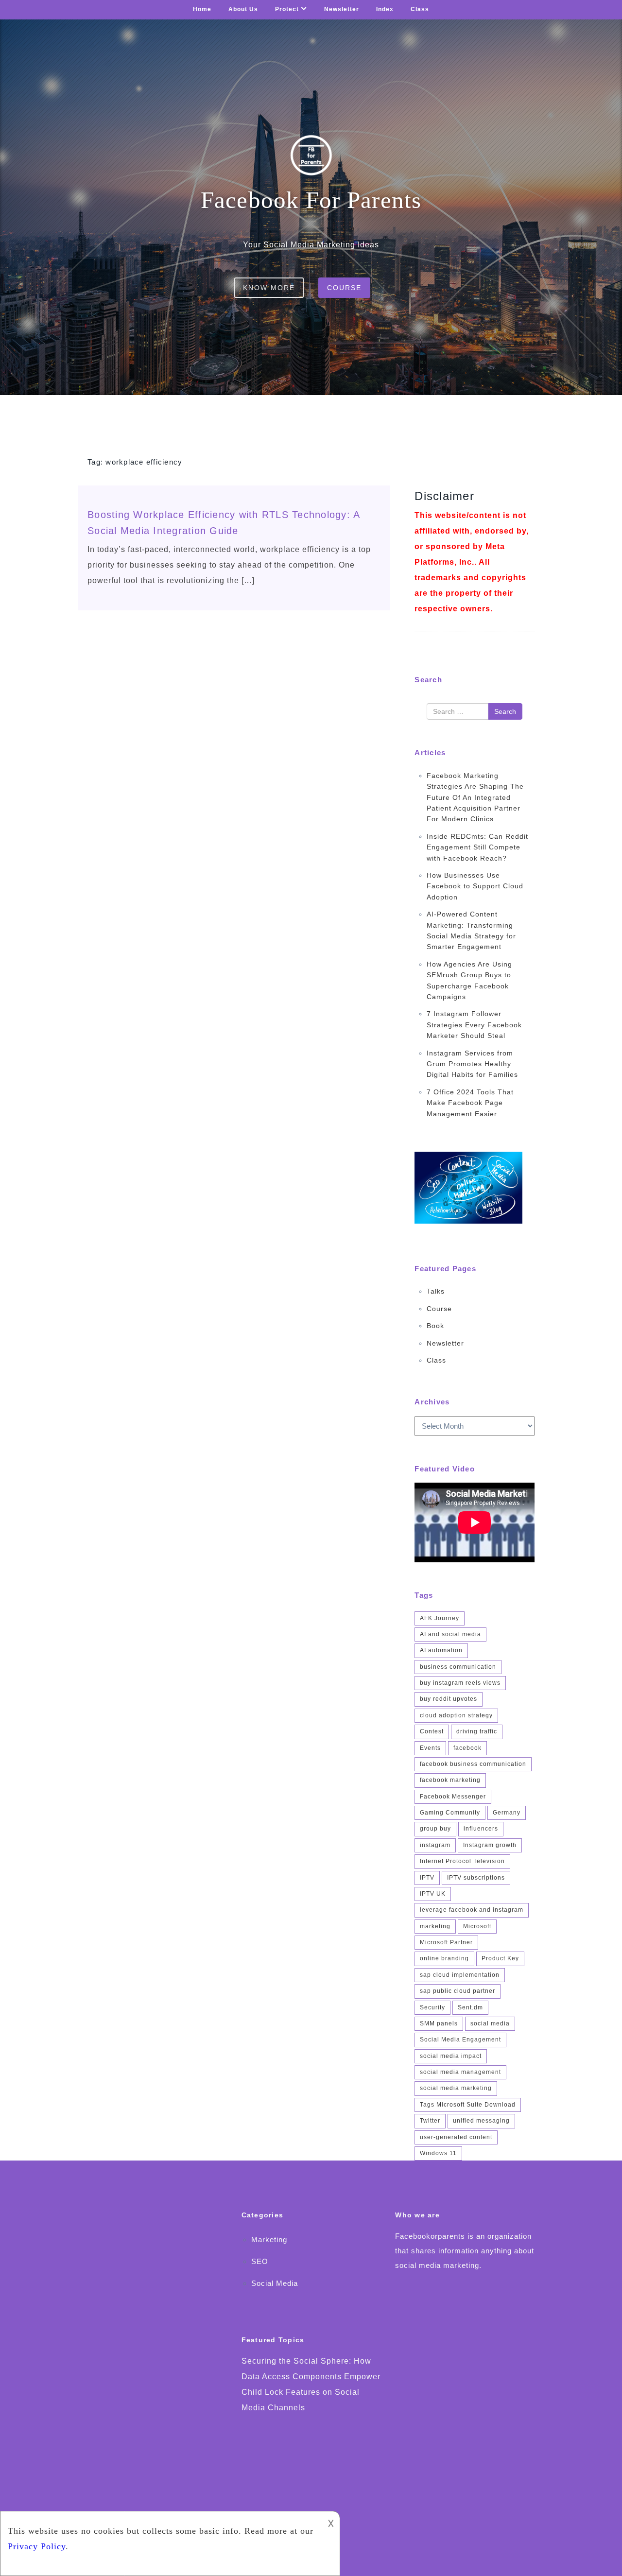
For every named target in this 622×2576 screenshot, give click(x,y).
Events (430, 1748)
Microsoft (477, 1926)
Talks (436, 1291)
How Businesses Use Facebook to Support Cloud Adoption (475, 886)
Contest (432, 1731)
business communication (458, 1667)
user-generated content (456, 2137)
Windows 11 (438, 2153)
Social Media (275, 2283)
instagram (435, 1845)
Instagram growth (490, 1845)
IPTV (427, 1878)
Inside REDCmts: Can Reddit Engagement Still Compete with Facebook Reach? (477, 847)
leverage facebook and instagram (472, 1910)
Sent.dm (470, 2007)
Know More (269, 288)
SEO (260, 2261)
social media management (460, 2072)
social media (490, 2023)
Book (435, 1326)
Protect (287, 9)
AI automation (441, 1650)
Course (344, 288)
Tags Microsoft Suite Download (468, 2105)
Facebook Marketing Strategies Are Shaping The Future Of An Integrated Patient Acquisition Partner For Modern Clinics (475, 797)
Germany (507, 1813)
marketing (435, 1926)
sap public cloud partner (458, 1991)
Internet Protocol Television (462, 1861)
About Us (243, 9)
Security (432, 2007)
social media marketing (456, 2088)
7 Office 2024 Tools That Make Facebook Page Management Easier (470, 1103)
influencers (481, 1829)
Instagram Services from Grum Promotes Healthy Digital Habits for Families (472, 1064)
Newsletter (342, 9)
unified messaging (481, 2121)
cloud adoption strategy (456, 1715)
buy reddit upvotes (449, 1699)
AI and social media (450, 1634)
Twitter (430, 2121)
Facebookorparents (430, 2236)
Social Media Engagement (460, 2040)
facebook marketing (450, 1780)
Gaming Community (450, 1813)
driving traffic (477, 1731)
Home (202, 9)
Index (385, 9)
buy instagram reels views (460, 1683)
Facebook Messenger (453, 1797)
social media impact (451, 2056)
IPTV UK (433, 1894)
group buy (435, 1829)
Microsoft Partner (446, 1942)
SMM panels (439, 2023)
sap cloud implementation (460, 1975)
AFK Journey (440, 1618)
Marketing (269, 2239)
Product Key (500, 1958)
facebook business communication (473, 1764)
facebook (467, 1748)
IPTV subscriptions (476, 1878)
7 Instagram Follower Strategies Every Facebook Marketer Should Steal (474, 1025)
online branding (444, 1958)
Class (420, 9)
